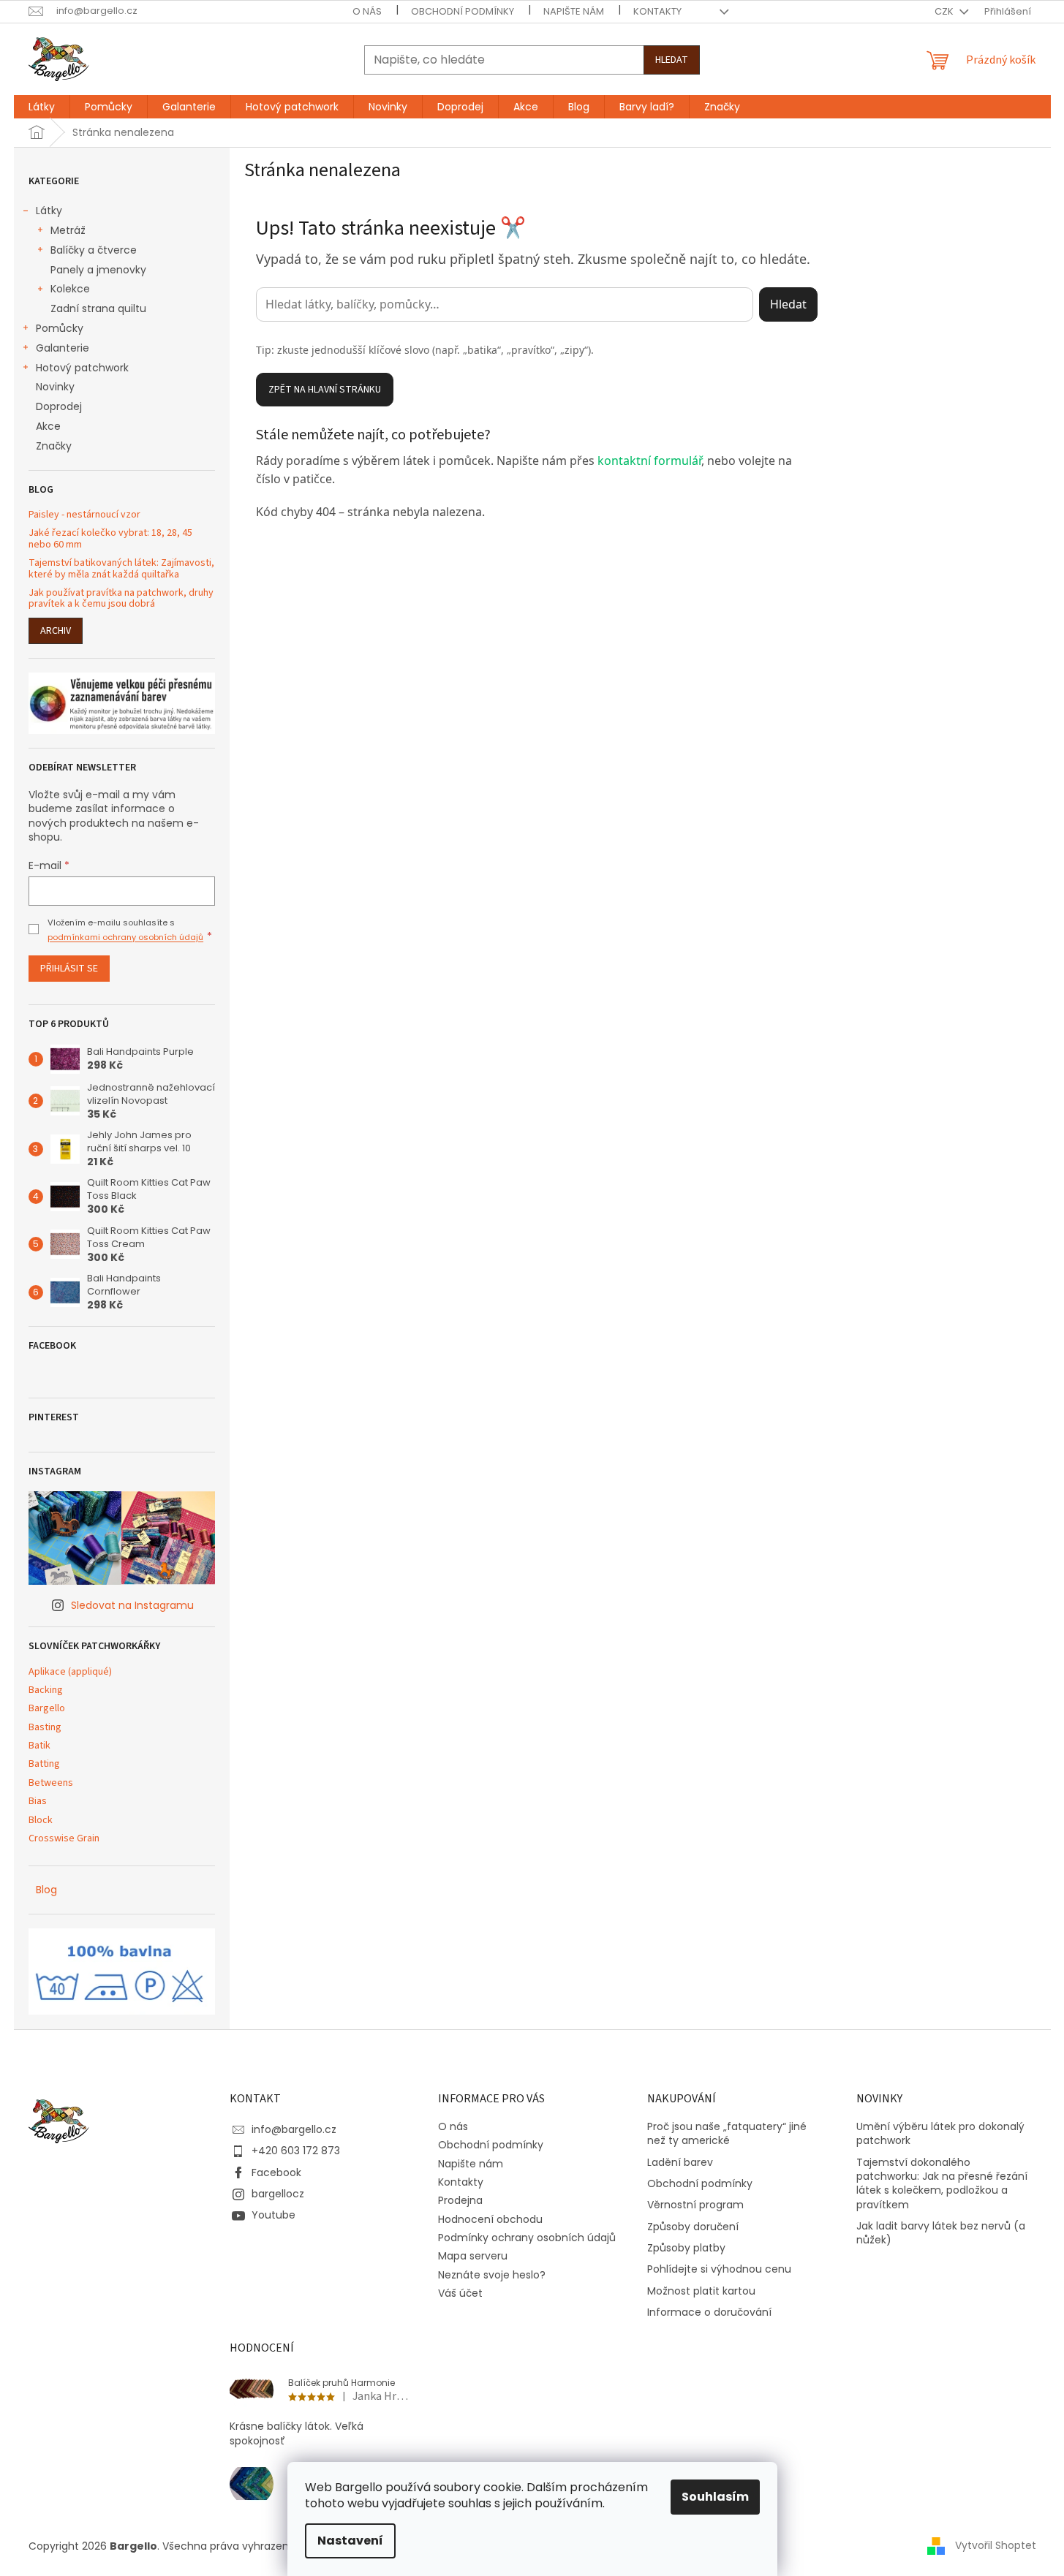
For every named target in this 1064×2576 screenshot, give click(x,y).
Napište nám (574, 11)
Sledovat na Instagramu (132, 1605)
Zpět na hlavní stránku (325, 390)
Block (41, 1821)
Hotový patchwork (82, 368)
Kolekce (70, 289)
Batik (39, 1746)
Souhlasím (715, 2497)
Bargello (47, 1709)
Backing (46, 1690)
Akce (48, 426)
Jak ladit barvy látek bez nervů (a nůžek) (941, 2233)
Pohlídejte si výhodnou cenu (719, 2269)
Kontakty (657, 11)
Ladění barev (680, 2163)
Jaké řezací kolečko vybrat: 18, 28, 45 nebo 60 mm (110, 539)
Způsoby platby (686, 2248)
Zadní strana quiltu (98, 308)
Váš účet (460, 2293)
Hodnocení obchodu (490, 2219)
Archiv (56, 631)
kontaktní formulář (649, 461)
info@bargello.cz (294, 2129)
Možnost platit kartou (701, 2291)
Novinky (55, 387)
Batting (44, 1764)
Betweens (51, 1783)
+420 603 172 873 (296, 2151)
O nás (367, 11)
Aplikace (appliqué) (70, 1672)
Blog (46, 1890)
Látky (49, 211)
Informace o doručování (709, 2312)
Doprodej (59, 406)
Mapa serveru (473, 2256)
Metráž (68, 230)
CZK (945, 11)
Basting (45, 1728)
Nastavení (350, 2541)
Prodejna (460, 2200)
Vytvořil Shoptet (996, 2545)
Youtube (273, 2215)
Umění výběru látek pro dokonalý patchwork (940, 2134)
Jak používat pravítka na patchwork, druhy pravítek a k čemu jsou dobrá (121, 599)
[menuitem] (42, 107)
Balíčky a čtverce (94, 250)
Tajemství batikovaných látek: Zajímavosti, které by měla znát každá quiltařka (121, 569)
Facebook (276, 2172)
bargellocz (278, 2194)
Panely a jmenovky (98, 270)
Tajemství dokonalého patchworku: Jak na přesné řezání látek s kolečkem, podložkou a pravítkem (942, 2184)
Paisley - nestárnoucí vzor (84, 515)
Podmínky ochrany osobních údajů (527, 2238)
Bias (38, 1802)
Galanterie (63, 348)
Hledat (672, 60)
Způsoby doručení (693, 2227)
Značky (54, 446)
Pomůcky (60, 328)
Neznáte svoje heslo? (492, 2275)
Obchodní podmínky (463, 11)
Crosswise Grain (64, 1839)
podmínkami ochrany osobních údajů (125, 937)
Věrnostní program (695, 2205)
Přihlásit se (69, 969)
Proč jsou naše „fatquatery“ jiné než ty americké (727, 2134)
